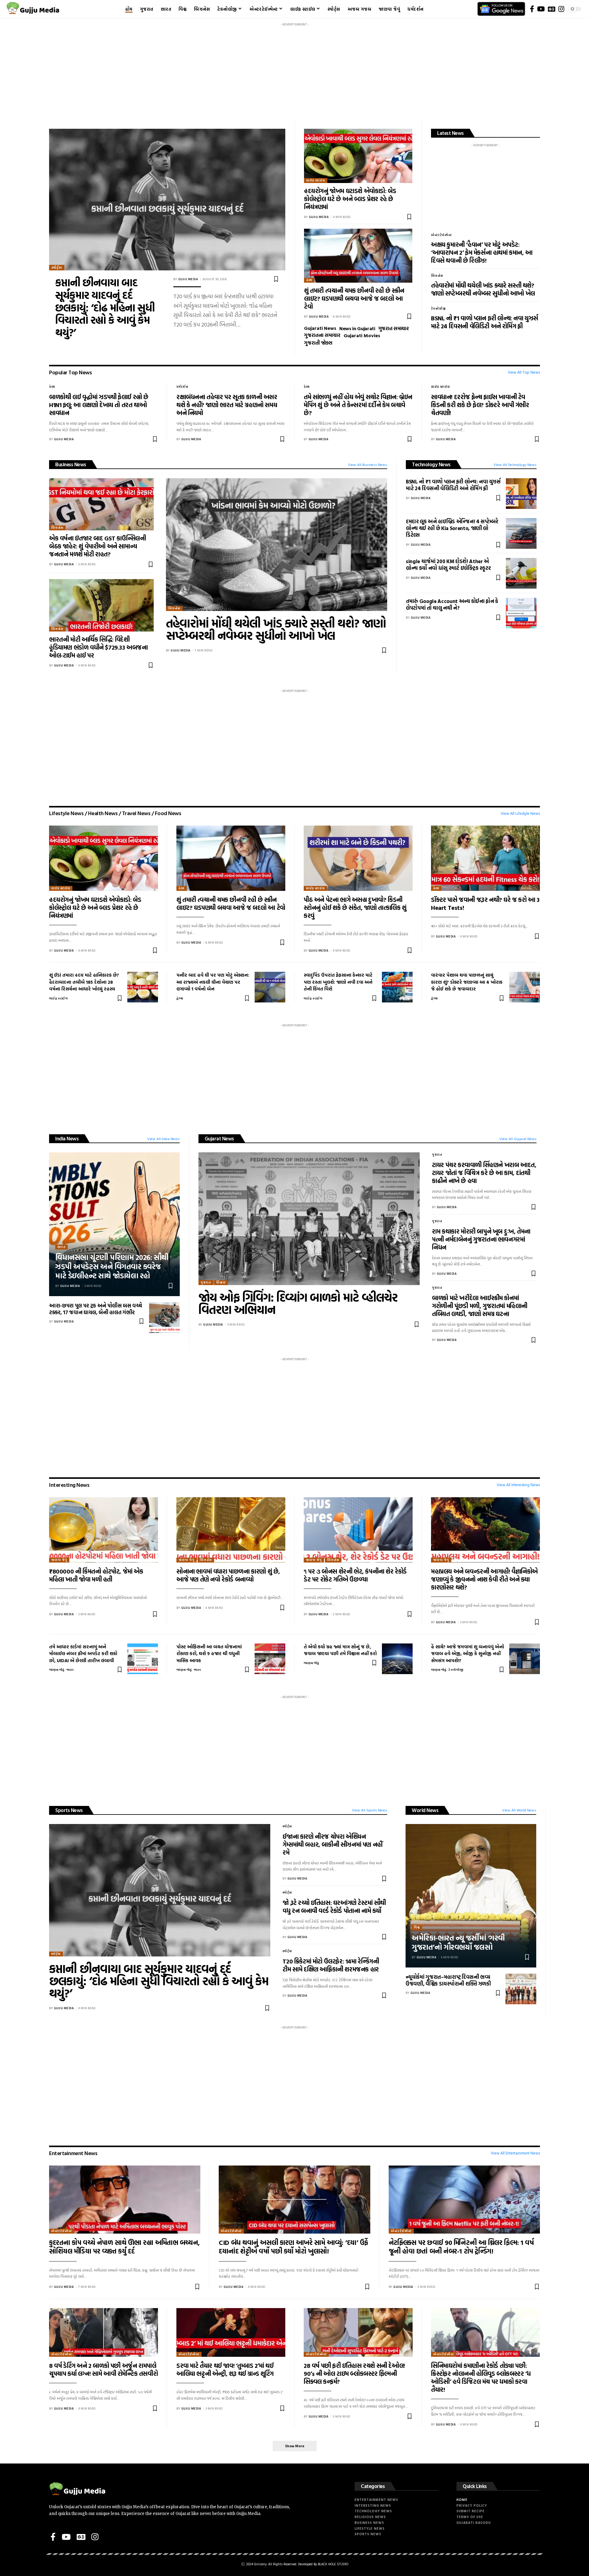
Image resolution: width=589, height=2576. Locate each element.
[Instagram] (561, 9)
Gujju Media (188, 279)
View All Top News (524, 372)
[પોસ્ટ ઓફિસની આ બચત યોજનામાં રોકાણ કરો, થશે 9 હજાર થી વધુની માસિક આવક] (270, 1659)
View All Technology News (515, 464)
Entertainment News (73, 2153)
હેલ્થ (309, 280)
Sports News (69, 1810)
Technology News (431, 464)
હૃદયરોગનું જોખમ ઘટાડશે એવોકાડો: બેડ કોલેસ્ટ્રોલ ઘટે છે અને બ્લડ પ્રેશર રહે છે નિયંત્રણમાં (350, 199)
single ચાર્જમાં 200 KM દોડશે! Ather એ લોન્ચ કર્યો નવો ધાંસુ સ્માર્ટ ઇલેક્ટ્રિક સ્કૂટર (448, 565)
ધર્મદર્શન (182, 387)
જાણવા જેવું (59, 1560)
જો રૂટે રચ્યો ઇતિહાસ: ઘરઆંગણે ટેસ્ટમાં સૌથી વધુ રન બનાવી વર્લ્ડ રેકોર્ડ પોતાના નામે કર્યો (334, 1906)
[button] (295, 2446)
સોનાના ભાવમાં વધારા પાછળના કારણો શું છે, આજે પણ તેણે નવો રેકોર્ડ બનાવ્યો (228, 1575)
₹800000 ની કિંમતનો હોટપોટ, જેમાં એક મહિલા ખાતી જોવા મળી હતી (96, 1575)
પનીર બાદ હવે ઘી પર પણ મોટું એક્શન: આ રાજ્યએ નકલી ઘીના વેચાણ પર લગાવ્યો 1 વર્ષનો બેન (213, 982)
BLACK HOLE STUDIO (333, 2564)
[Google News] (552, 9)
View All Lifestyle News (520, 813)
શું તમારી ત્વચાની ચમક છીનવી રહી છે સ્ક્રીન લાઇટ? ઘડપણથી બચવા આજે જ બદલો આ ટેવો (354, 298)
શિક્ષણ (221, 1282)
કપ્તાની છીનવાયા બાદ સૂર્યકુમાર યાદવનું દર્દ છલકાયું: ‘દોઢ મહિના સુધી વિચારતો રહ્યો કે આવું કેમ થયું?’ (105, 307)
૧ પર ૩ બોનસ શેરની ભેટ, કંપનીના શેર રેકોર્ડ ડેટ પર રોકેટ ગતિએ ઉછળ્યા (355, 1575)
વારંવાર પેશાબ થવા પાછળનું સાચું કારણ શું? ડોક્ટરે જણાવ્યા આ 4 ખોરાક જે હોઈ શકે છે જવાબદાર (467, 982)
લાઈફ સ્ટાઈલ (316, 180)
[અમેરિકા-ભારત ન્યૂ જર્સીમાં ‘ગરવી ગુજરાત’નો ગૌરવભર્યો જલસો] (471, 1896)
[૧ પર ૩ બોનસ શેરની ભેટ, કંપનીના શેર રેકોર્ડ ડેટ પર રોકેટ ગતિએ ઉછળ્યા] (358, 1530)
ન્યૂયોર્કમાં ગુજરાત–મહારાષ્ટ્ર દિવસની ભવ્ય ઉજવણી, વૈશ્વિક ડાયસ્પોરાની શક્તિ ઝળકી (448, 1980)
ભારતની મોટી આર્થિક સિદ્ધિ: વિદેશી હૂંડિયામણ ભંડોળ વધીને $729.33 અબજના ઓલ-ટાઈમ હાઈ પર (98, 647)
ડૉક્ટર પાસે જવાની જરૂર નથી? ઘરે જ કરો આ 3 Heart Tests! (485, 903)
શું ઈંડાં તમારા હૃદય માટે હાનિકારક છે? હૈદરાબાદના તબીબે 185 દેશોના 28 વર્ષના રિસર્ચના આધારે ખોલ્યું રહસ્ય (84, 982)
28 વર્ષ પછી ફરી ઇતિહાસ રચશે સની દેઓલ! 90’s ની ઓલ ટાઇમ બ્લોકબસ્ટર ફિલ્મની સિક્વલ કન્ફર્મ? (354, 2373)
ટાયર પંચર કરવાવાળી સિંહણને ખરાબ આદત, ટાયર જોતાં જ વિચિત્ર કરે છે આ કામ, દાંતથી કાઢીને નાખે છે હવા (484, 1173)
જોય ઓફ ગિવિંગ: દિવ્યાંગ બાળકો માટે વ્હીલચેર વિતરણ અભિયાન (298, 1303)
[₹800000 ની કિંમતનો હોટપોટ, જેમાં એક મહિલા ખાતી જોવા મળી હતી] (104, 1530)
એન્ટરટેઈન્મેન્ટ (441, 235)
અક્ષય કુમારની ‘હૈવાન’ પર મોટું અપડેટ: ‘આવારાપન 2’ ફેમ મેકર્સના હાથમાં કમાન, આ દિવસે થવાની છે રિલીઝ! (482, 252)
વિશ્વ (417, 1927)
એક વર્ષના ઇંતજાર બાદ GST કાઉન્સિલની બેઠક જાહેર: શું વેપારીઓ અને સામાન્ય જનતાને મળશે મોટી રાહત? (97, 546)
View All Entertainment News (515, 2153)
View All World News (519, 1810)
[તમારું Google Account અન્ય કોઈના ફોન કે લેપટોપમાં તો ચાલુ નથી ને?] (521, 613)
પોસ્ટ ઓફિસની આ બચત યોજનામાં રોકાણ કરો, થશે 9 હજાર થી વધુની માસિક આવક (209, 1654)
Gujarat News (219, 1138)
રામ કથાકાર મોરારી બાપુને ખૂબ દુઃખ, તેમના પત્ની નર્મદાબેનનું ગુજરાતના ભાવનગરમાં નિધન (481, 1239)
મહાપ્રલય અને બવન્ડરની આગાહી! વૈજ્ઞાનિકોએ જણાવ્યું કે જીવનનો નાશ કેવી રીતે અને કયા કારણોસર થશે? (484, 1579)
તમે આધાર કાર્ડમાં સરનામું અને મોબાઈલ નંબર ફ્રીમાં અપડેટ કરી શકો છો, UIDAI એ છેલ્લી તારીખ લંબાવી (83, 1654)
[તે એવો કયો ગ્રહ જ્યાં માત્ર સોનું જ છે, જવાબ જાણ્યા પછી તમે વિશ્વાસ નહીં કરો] (397, 1659)
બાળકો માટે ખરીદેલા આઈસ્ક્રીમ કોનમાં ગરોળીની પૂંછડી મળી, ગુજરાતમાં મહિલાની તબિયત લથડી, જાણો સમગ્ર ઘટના (480, 1306)
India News (67, 1138)
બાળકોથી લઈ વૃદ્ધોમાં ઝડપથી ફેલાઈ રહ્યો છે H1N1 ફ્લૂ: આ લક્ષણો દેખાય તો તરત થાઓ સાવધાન (99, 405)
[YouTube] (541, 9)
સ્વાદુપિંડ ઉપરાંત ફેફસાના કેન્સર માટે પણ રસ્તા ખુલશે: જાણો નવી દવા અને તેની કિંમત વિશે (338, 982)
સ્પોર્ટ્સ (57, 267)
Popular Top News (70, 372)
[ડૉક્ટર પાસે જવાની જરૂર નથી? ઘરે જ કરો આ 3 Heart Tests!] (485, 858)
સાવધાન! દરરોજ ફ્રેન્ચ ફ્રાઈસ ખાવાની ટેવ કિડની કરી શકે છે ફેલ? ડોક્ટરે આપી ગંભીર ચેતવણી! (480, 405)
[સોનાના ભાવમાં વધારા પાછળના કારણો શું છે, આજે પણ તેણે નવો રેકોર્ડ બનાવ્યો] (231, 1530)
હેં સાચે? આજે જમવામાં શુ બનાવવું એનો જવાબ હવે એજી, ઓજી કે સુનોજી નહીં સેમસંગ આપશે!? (468, 1654)
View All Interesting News (518, 1485)
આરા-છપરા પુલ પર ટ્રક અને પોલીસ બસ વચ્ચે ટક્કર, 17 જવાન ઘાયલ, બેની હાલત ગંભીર (95, 1309)
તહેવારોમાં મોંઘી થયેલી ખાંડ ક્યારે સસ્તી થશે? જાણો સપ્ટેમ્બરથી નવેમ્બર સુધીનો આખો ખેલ (483, 289)
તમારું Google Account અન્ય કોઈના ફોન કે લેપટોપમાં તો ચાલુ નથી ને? (452, 604)
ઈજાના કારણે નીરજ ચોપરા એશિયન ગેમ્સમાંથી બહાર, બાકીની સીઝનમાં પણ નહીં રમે (332, 1844)
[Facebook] (532, 9)
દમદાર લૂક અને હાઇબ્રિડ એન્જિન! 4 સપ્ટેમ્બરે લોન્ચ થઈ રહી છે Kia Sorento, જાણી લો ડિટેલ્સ (452, 528)
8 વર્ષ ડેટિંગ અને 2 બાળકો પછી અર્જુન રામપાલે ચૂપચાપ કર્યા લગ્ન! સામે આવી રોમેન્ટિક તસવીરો (103, 2369)
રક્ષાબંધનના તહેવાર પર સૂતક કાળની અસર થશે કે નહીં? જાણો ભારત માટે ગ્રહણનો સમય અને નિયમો (227, 405)
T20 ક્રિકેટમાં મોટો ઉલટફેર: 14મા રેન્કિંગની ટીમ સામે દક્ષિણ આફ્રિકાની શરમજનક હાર (331, 1965)
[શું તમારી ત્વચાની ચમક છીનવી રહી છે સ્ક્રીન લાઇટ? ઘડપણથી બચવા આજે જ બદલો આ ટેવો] (358, 256)
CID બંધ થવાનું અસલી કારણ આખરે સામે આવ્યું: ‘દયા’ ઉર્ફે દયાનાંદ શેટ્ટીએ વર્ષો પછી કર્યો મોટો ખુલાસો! (293, 2247)
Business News (71, 464)
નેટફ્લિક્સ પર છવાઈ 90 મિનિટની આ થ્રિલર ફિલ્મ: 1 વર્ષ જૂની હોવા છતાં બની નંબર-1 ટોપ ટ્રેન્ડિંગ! (461, 2247)
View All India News (164, 1139)
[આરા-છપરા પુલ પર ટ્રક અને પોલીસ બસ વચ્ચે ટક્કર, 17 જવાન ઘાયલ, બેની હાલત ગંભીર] (164, 1318)
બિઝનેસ (437, 276)
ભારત (62, 1247)
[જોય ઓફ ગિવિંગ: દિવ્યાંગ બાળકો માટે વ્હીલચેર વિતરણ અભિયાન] (309, 1219)
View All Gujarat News (518, 1139)
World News (425, 1810)
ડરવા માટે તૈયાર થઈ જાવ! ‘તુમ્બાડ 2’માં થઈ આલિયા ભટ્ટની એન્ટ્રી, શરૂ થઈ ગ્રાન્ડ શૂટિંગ (225, 2369)
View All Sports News (370, 1810)
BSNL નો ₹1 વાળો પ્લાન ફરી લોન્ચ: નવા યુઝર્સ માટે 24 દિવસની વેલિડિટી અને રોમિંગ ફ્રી (485, 322)
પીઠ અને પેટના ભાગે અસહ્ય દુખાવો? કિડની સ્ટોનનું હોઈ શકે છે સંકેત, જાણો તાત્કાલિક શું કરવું (355, 907)
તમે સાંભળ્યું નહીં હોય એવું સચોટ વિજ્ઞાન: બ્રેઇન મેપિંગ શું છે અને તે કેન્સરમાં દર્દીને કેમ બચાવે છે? (358, 405)
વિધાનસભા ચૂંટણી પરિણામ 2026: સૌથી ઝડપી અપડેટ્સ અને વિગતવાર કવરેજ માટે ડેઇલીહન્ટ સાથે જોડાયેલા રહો (112, 1266)
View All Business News (368, 464)
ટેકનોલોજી (439, 309)
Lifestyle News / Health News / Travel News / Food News (115, 813)
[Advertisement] (294, 72)
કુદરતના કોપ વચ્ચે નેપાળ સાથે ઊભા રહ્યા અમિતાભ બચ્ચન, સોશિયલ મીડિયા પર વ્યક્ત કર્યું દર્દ (124, 2247)
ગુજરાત (206, 1282)
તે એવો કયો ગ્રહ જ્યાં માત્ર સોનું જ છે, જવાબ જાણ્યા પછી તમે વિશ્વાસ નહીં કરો (340, 1650)
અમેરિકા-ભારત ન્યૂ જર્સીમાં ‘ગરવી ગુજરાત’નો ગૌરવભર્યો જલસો (458, 1942)
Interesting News (69, 1485)
